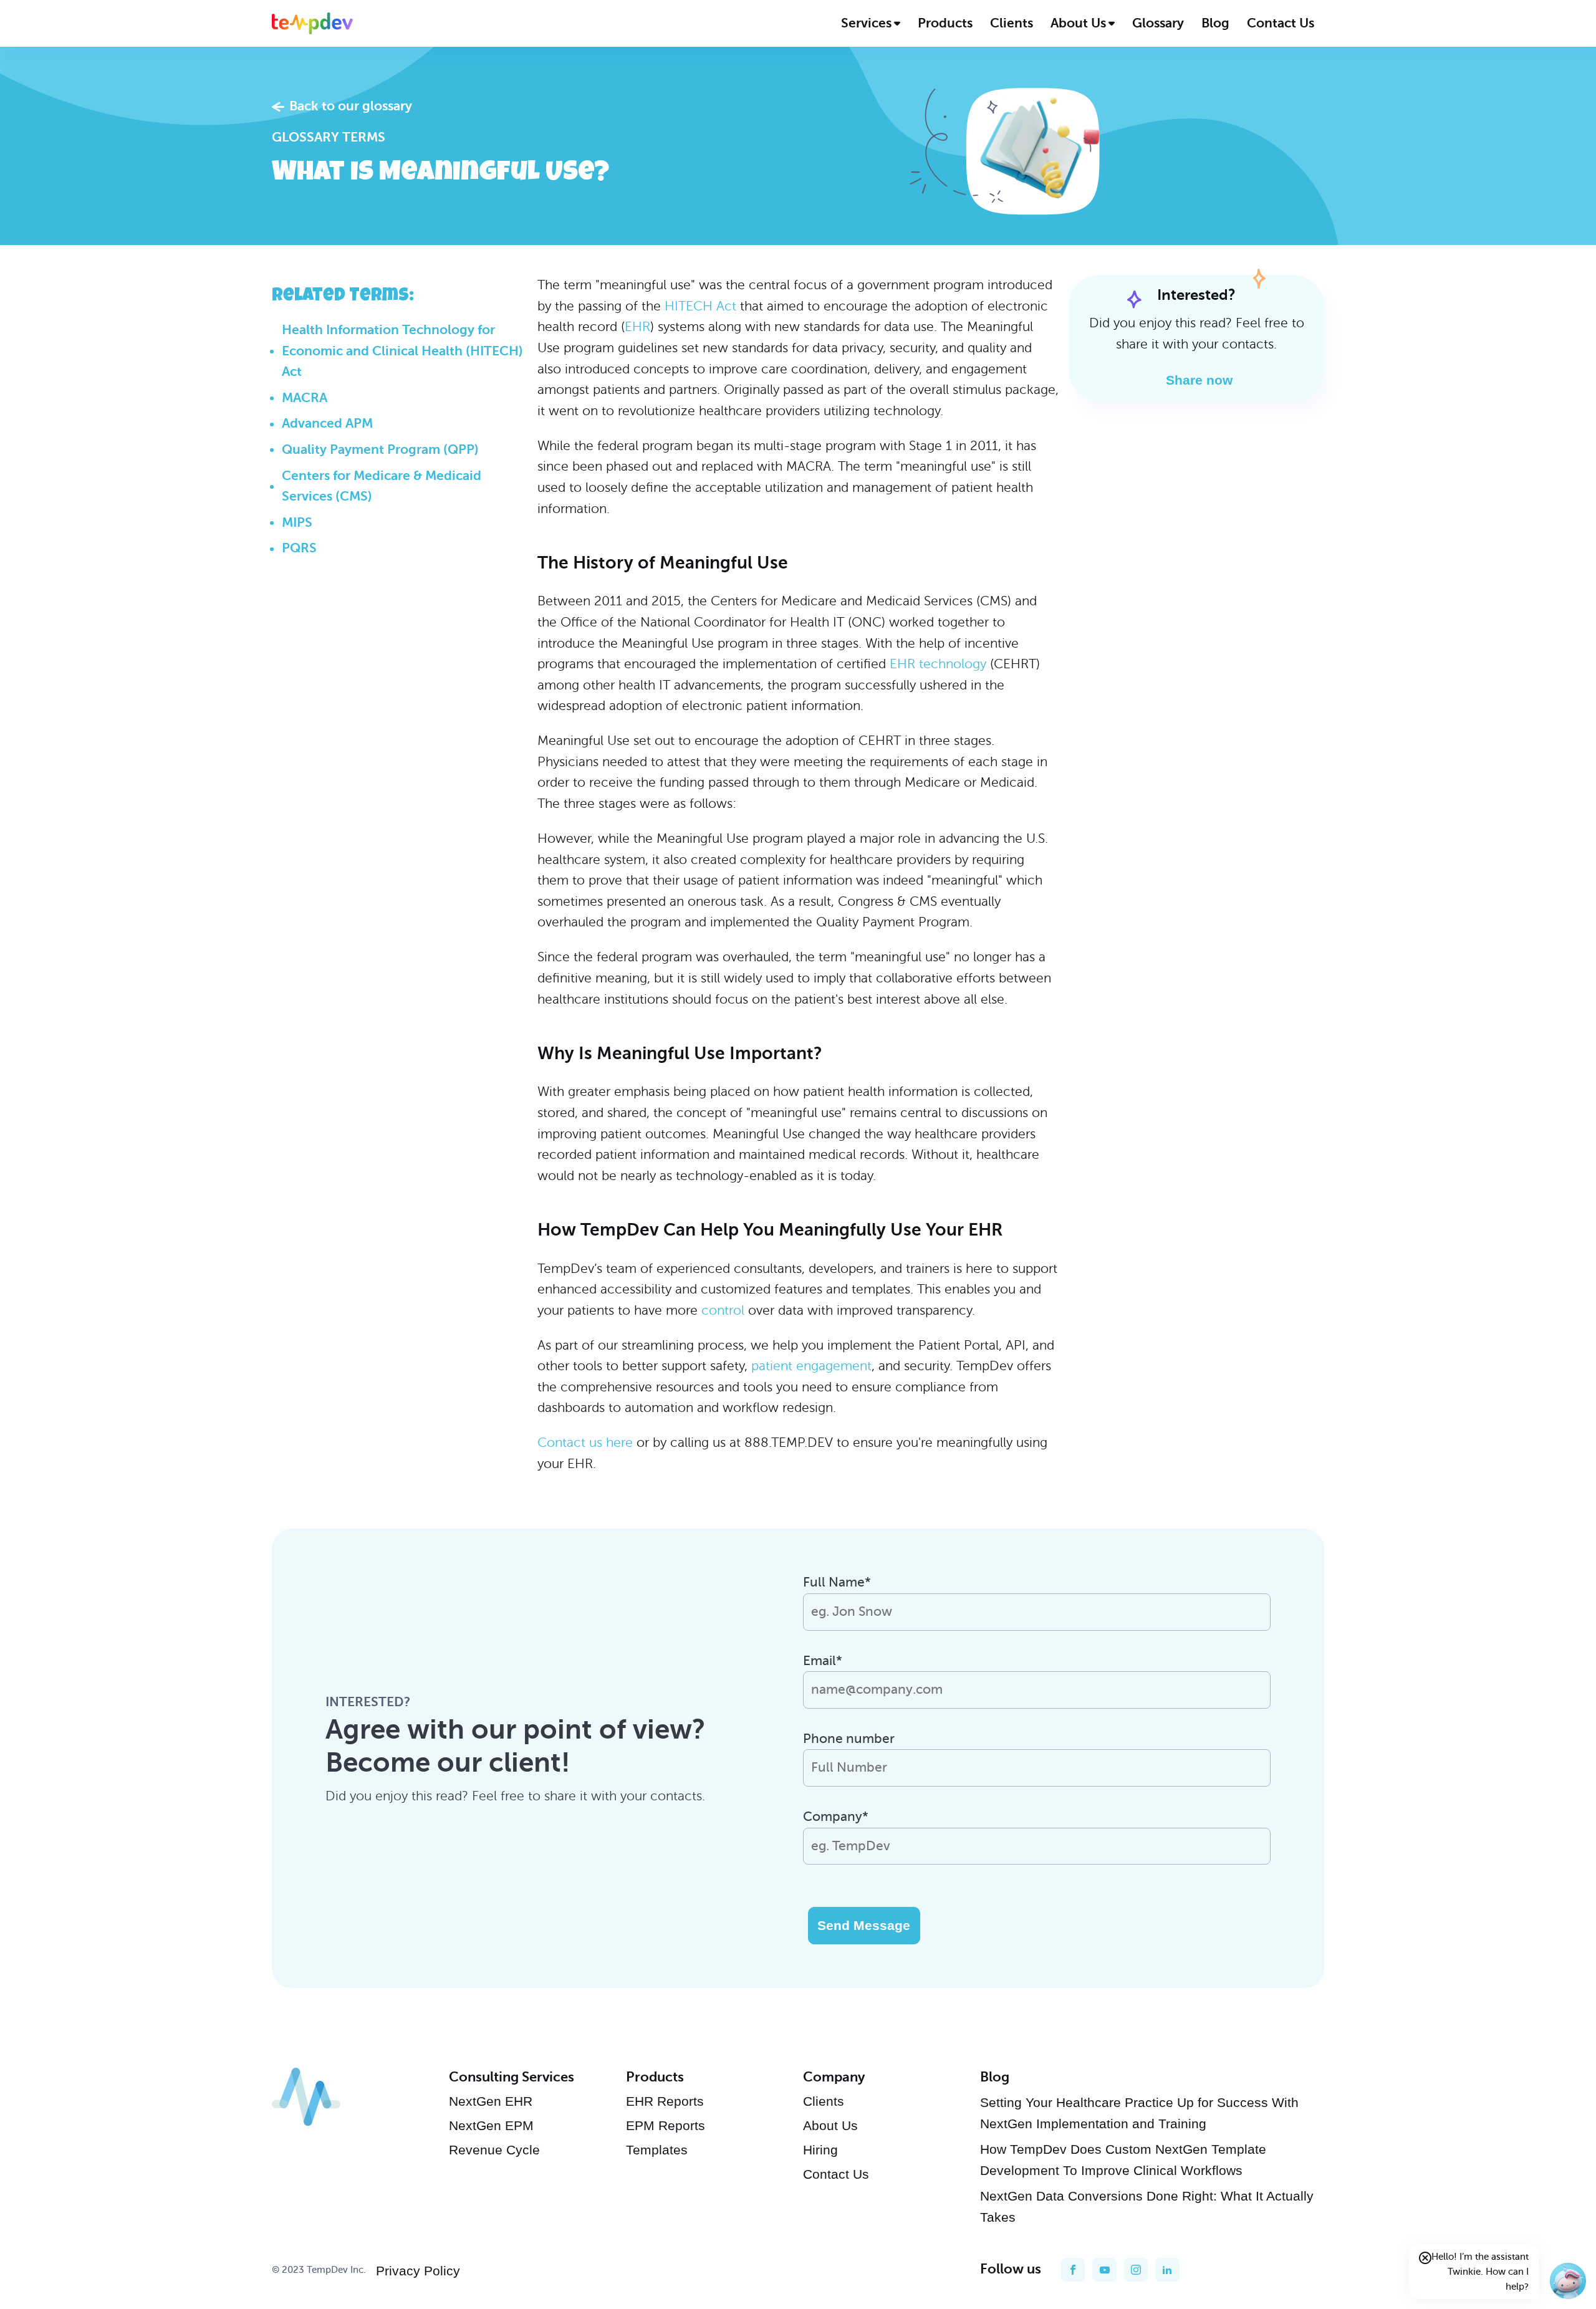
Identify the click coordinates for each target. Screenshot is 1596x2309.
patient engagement (811, 1366)
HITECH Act (700, 306)
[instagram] (1136, 2270)
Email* (823, 1661)
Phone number (849, 1739)
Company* (836, 1817)
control (723, 1310)
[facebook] (1073, 2270)
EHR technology (938, 664)
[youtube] (1104, 2270)
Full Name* (837, 1582)
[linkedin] (1167, 2270)
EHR (637, 327)
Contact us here (585, 1443)
